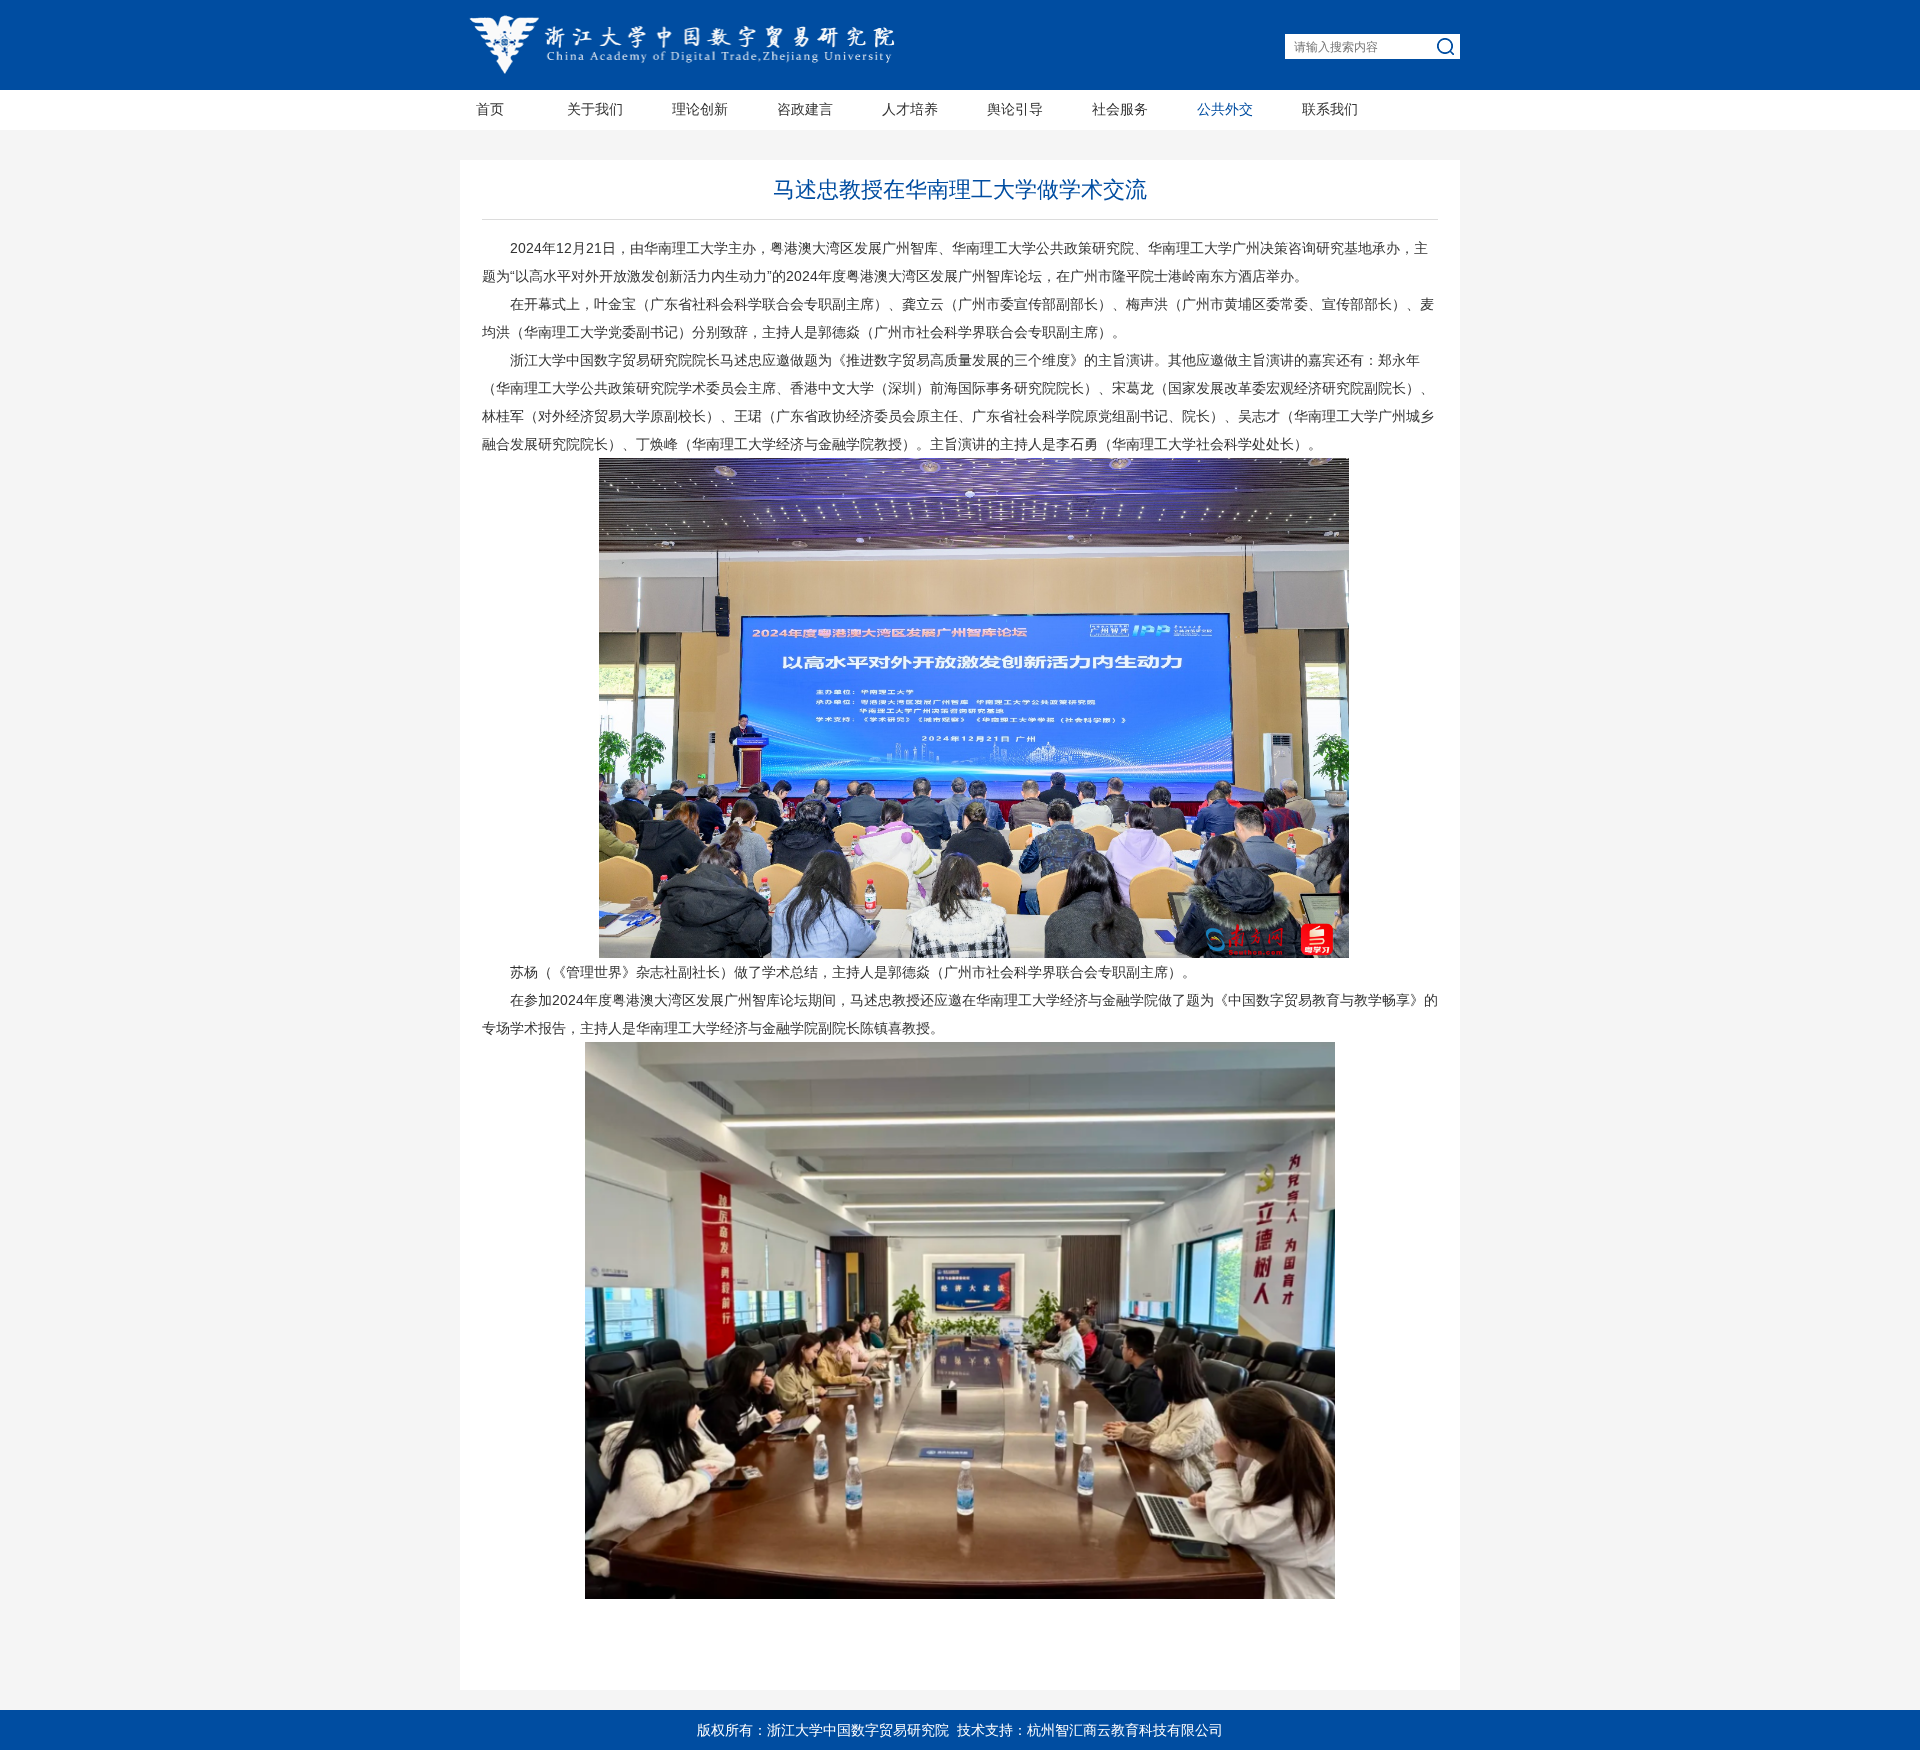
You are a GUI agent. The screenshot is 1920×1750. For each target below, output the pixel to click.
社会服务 (1120, 109)
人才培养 (910, 109)
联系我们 (1330, 109)
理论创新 (700, 109)
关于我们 (595, 109)
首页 (490, 109)
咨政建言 (805, 109)
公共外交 (1225, 109)
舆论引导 (1015, 109)
